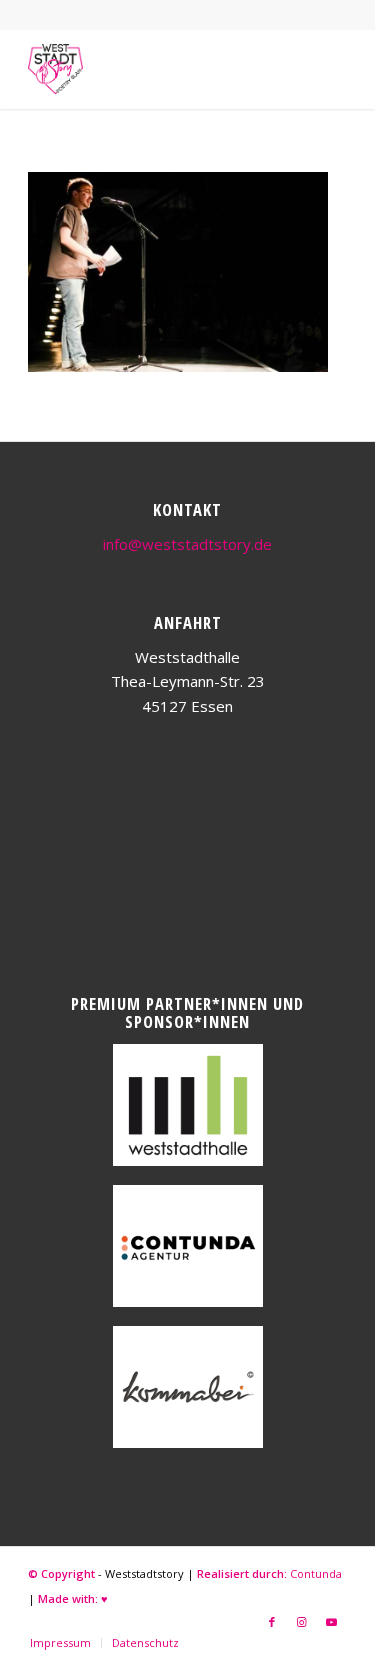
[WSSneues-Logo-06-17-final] (155, 69)
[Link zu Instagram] (302, 1622)
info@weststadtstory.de (187, 544)
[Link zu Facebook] (272, 1622)
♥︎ (104, 1598)
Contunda (316, 1573)
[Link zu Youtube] (332, 1622)
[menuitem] (60, 1643)
